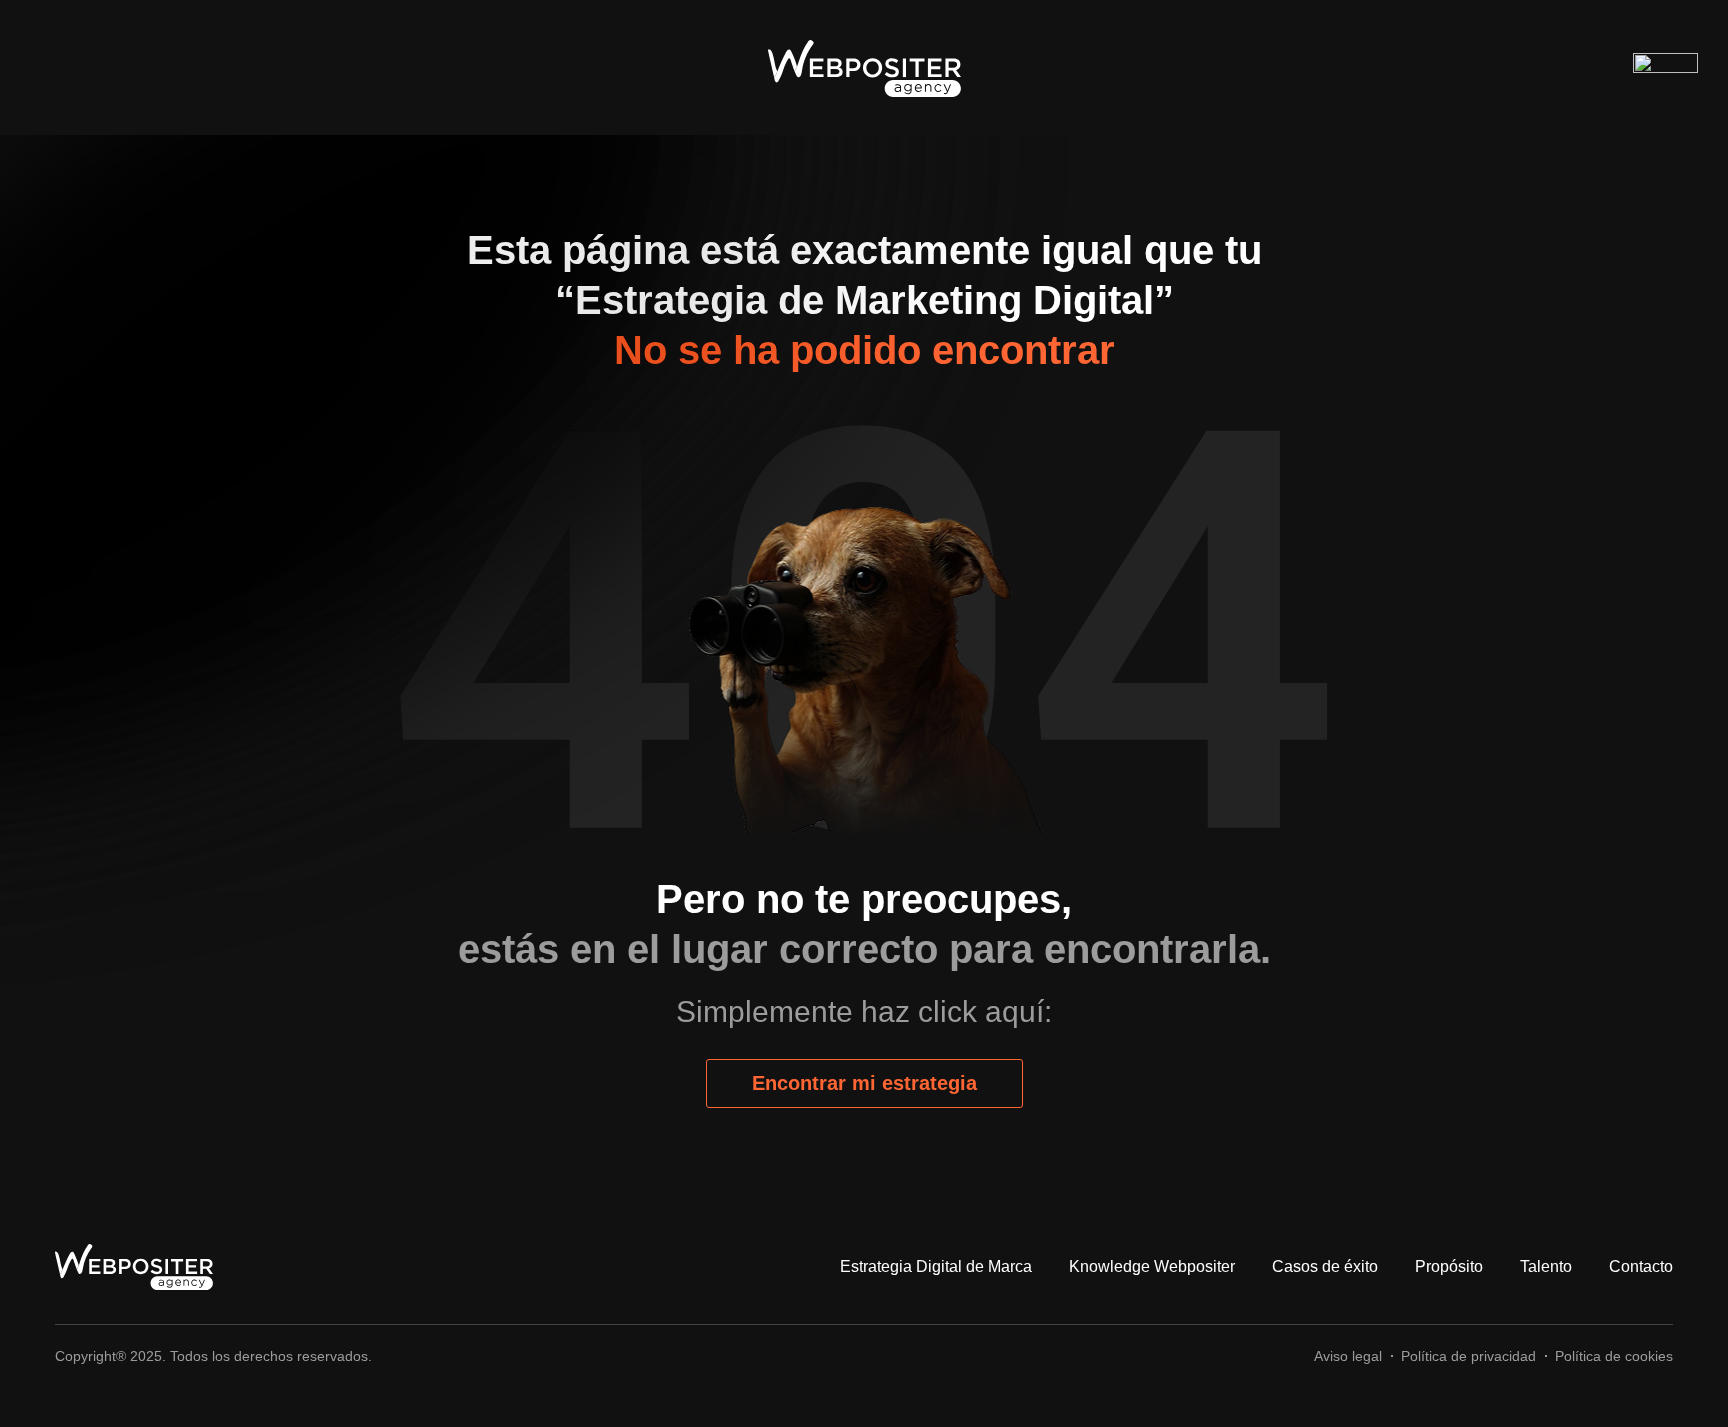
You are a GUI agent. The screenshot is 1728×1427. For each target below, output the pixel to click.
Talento (1546, 1266)
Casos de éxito (1325, 1266)
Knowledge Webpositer (1152, 1266)
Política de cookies (1614, 1356)
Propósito (1449, 1266)
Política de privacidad (1468, 1356)
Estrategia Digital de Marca (936, 1266)
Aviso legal (1348, 1356)
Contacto (1641, 1266)
